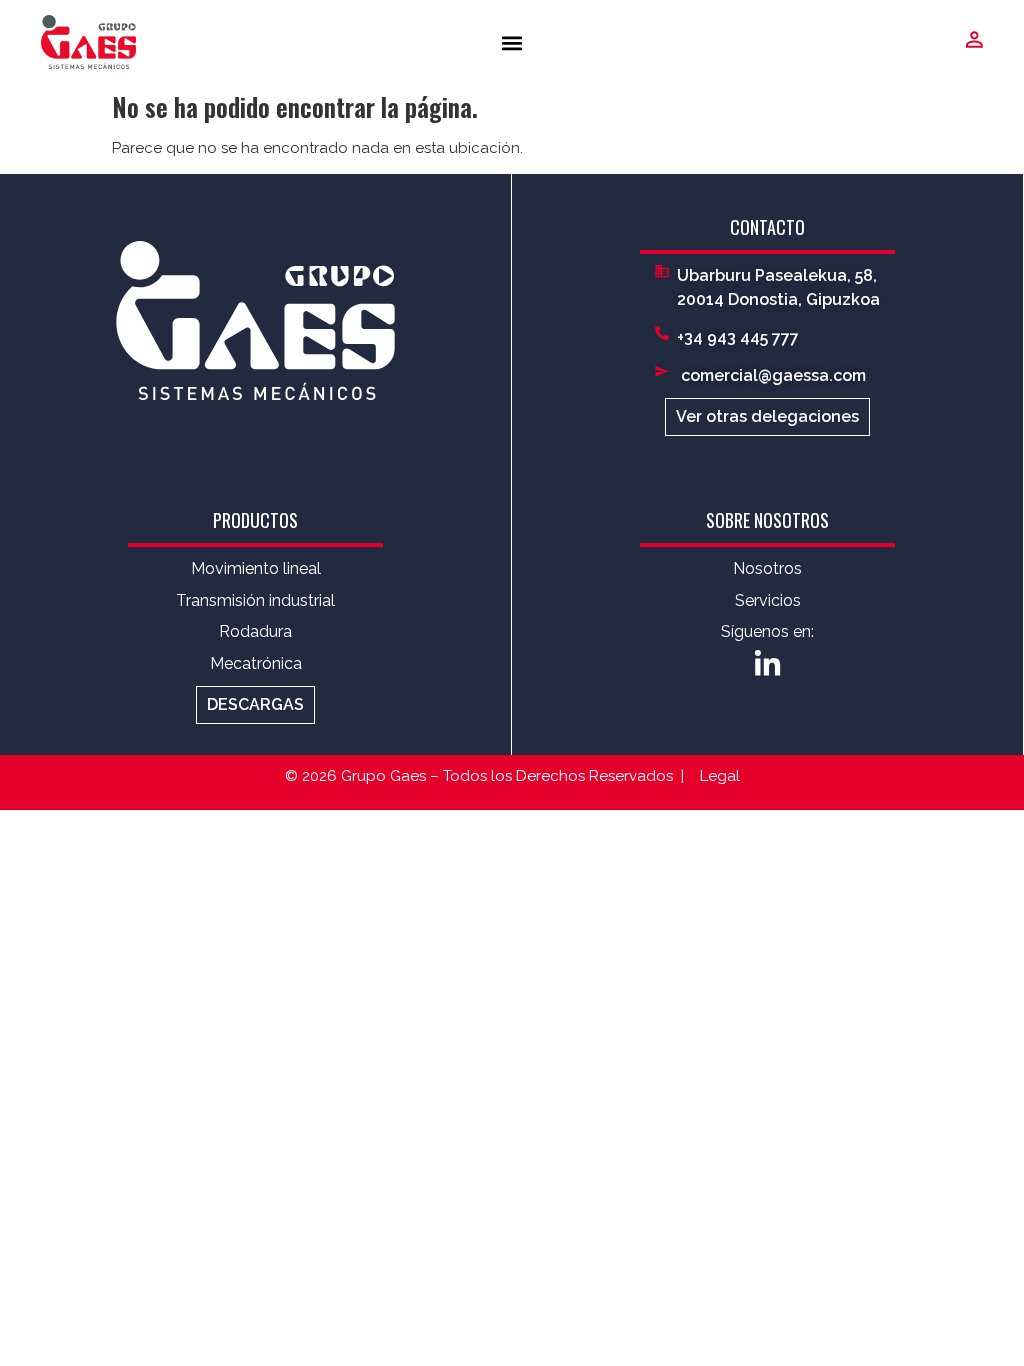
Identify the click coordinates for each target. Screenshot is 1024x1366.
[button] (512, 42)
